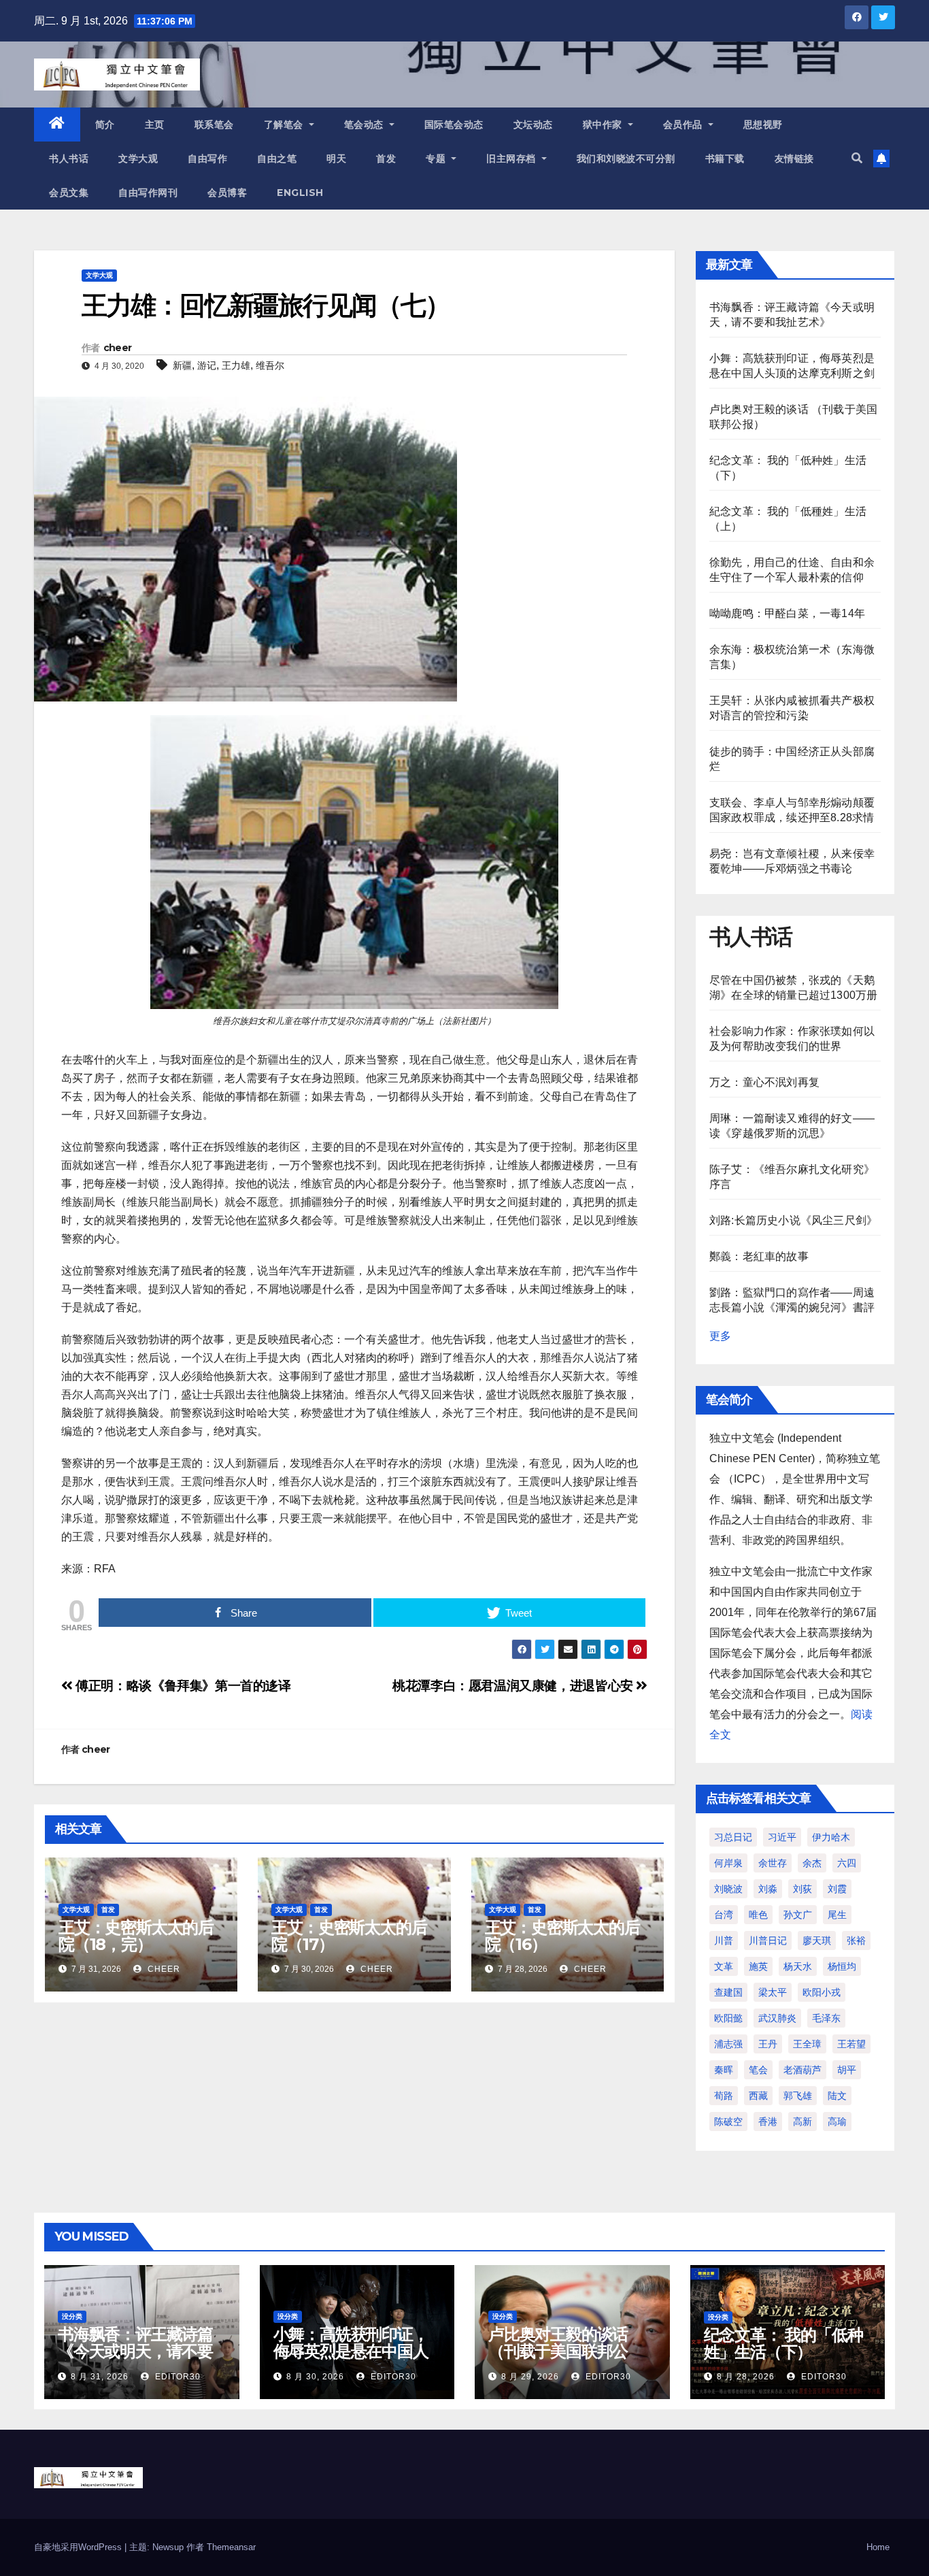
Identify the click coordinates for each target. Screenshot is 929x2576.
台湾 (724, 1915)
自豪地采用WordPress (79, 2547)
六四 (847, 1863)
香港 (768, 2121)
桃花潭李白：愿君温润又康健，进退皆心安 (514, 1686)
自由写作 (207, 159)
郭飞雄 (798, 2096)
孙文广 (798, 1915)
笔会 (758, 2070)
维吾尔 (270, 365)
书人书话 (69, 159)
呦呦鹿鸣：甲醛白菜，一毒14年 (787, 613)
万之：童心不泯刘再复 (764, 1082)
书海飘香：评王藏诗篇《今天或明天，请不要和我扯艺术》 (135, 2351)
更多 (720, 1336)
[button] (857, 158)
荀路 (724, 2096)
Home (878, 2547)
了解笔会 (285, 125)
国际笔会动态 (454, 125)
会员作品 (685, 125)
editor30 (176, 2377)
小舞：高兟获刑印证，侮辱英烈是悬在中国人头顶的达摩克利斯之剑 (351, 2351)
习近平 (782, 1837)
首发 (386, 159)
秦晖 (724, 2070)
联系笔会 (214, 125)
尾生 (837, 1915)
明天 (336, 159)
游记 (207, 365)
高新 (803, 2121)
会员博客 (227, 193)
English (300, 193)
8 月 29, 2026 (530, 2377)
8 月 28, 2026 (746, 2377)
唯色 (758, 1915)
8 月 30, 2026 (315, 2377)
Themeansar (231, 2547)
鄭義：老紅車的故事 (759, 1256)
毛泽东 (826, 2018)
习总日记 (733, 1837)
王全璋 (807, 2044)
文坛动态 (533, 125)
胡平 (847, 2070)
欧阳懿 (728, 2018)
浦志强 (728, 2044)
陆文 (837, 2096)
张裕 (856, 1941)
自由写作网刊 (148, 193)
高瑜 (837, 2121)
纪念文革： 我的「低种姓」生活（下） (783, 2343)
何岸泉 (728, 1863)
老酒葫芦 (803, 2070)
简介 (105, 125)
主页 (155, 125)
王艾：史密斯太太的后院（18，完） (136, 1936)
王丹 (768, 2044)
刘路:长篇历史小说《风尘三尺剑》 (793, 1220)
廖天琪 (817, 1941)
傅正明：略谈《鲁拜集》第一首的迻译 (182, 1686)
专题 (437, 159)
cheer (118, 348)
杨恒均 (842, 1966)
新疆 (182, 365)
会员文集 (69, 193)
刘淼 (768, 1889)
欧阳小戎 (822, 1992)
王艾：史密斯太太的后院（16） (562, 1936)
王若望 (851, 2044)
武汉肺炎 (777, 2018)
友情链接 (794, 159)
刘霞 (837, 1889)
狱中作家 (604, 125)
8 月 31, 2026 (100, 2377)
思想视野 (763, 125)
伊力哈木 (831, 1837)
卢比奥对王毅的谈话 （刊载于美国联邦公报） (558, 2351)
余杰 (812, 1863)
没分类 (72, 2316)
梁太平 (773, 1992)
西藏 (758, 2096)
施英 (758, 1966)
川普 (724, 1941)
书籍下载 (725, 159)
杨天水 (798, 1966)
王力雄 (236, 365)
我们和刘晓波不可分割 (626, 159)
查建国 (728, 1992)
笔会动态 (366, 125)
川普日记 (768, 1941)
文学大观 (138, 159)
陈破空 (728, 2121)
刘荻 (803, 1889)
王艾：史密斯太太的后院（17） (349, 1936)
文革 (724, 1966)
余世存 (773, 1863)
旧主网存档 (512, 159)
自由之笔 (277, 159)
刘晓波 (728, 1889)
